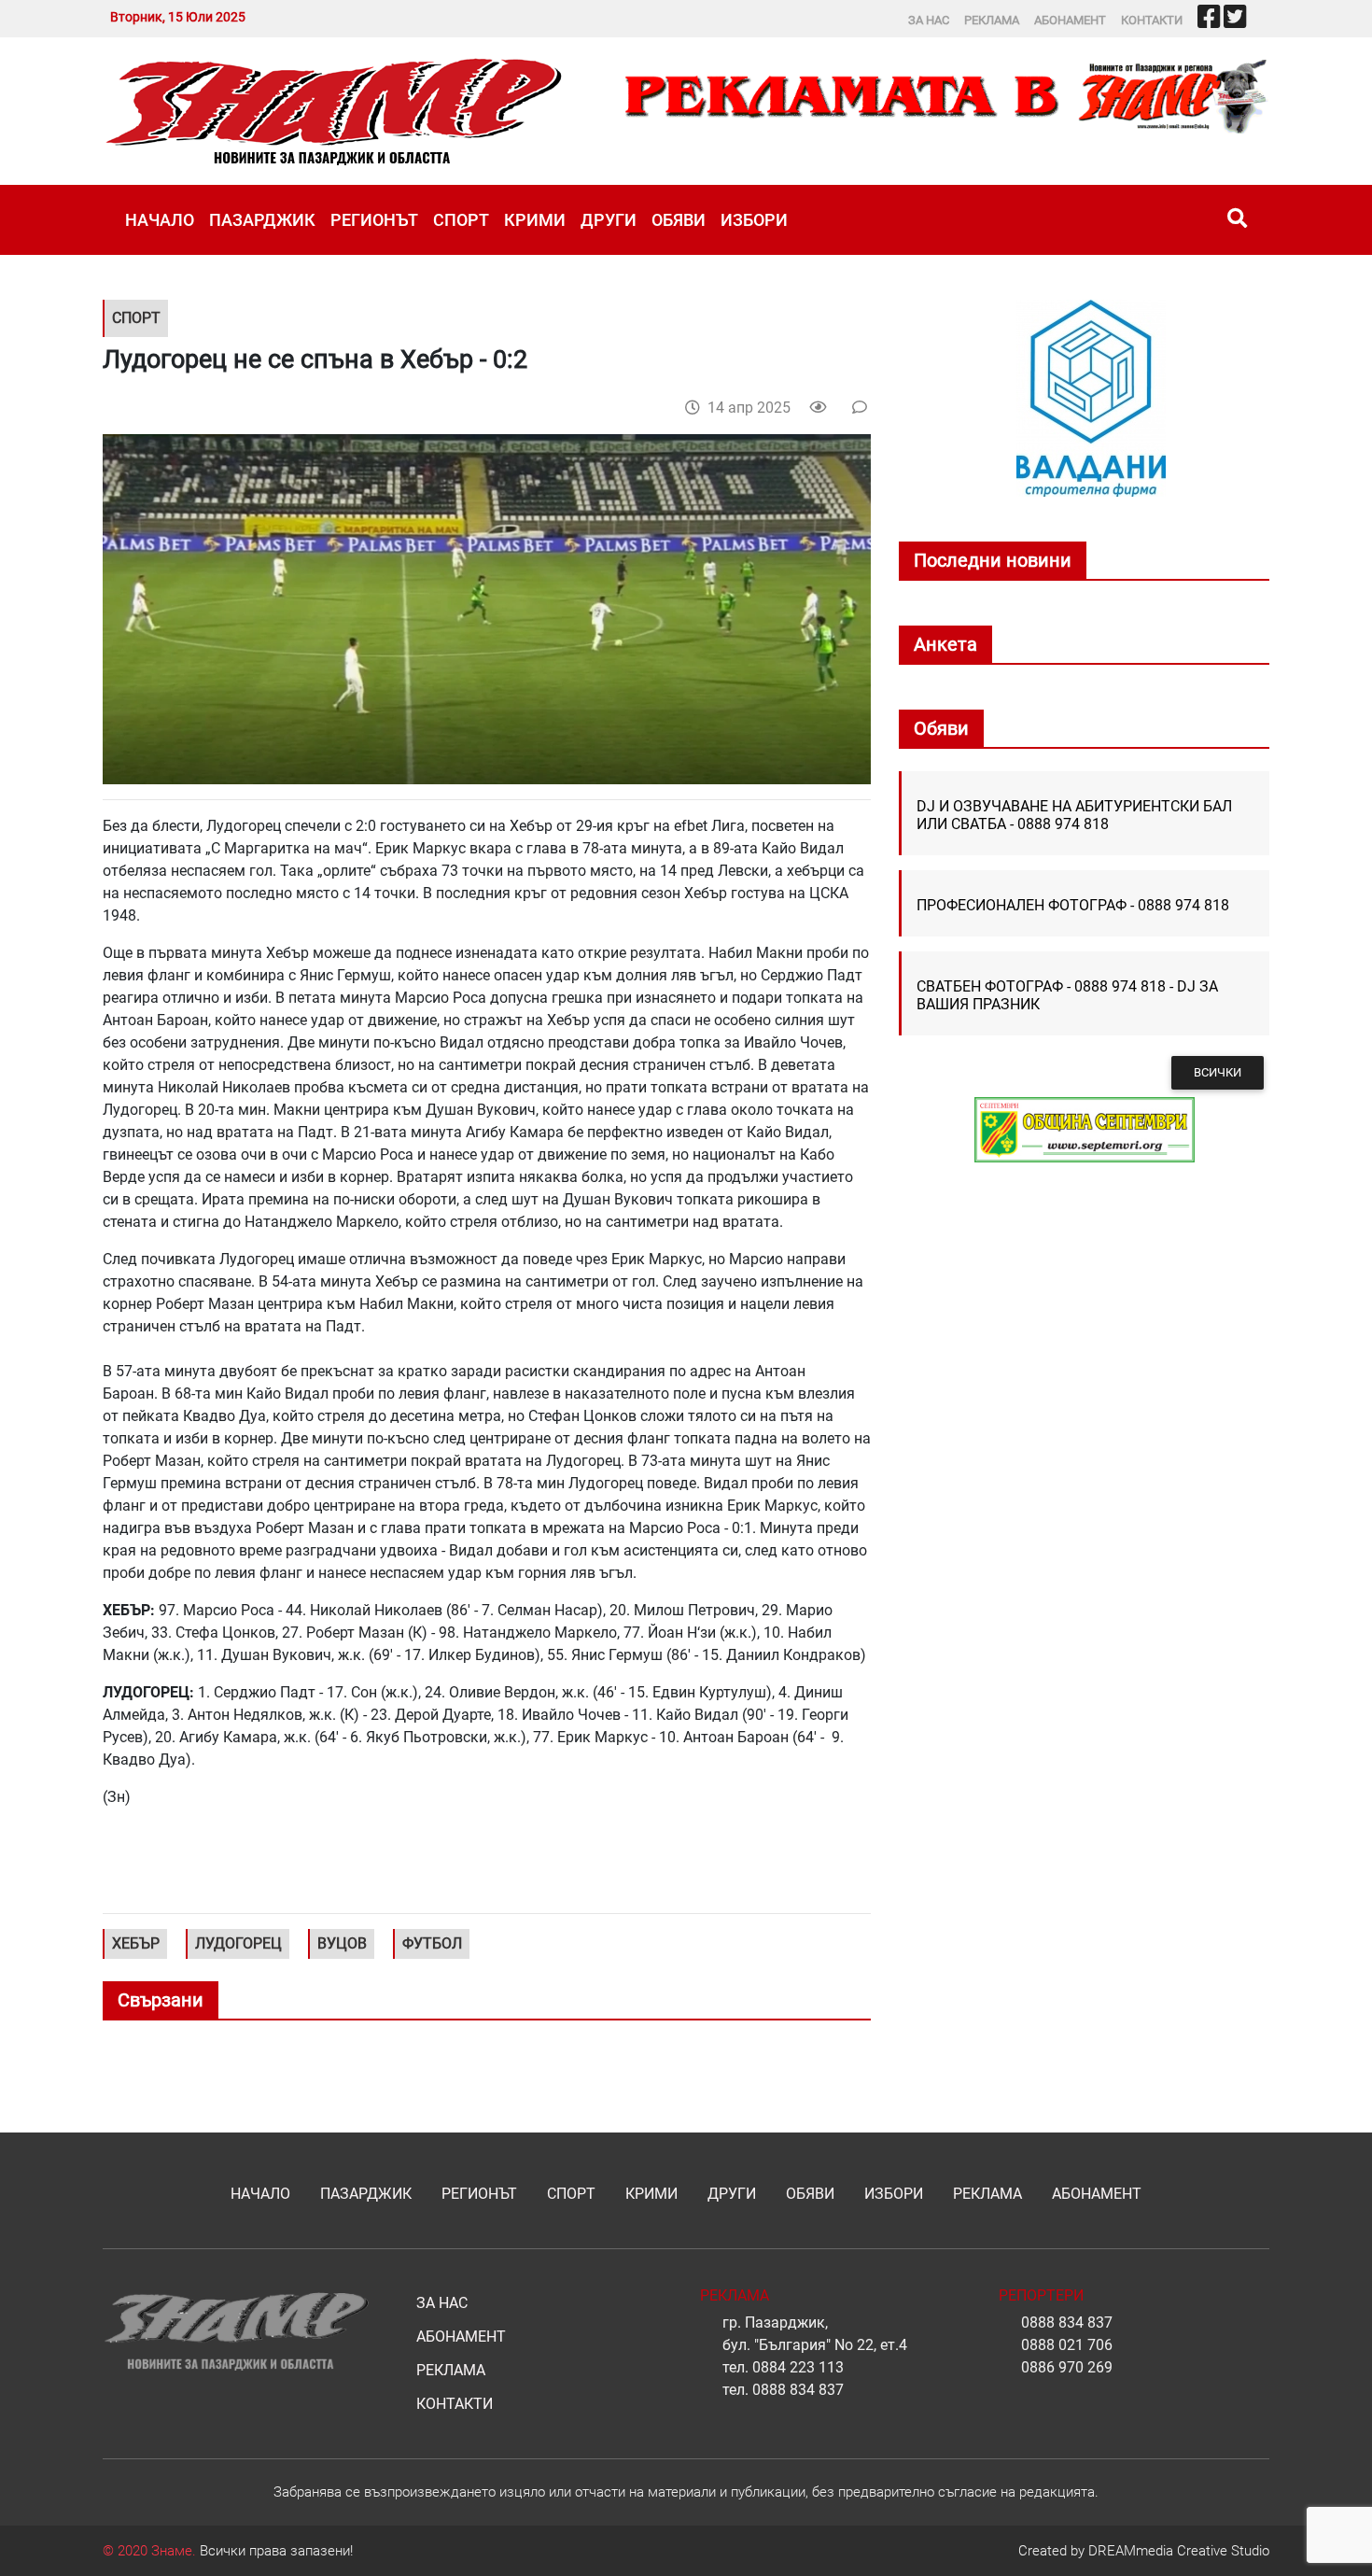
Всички (1218, 1072)
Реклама (992, 20)
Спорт (461, 220)
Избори (754, 220)
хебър (136, 1943)
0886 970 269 (1067, 2367)
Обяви (679, 220)
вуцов (342, 1943)
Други (609, 220)
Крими (535, 220)
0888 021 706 (1067, 2345)
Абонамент (1070, 20)
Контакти (1152, 20)
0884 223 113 (798, 2367)
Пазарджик (262, 220)
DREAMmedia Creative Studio (1179, 2551)
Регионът (374, 220)
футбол (432, 1943)
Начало (160, 220)
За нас (929, 20)
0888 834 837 (798, 2390)
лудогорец (238, 1943)
